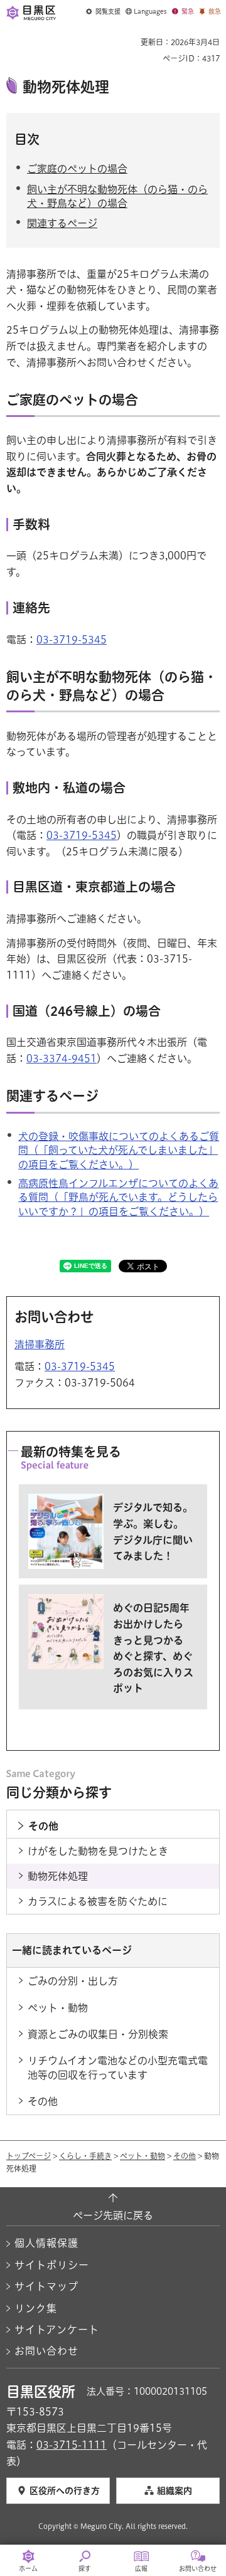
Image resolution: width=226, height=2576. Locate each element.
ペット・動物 (143, 2156)
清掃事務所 (40, 1344)
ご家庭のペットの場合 (77, 169)
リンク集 (36, 2308)
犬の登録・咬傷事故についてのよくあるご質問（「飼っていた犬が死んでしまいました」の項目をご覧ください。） (119, 1150)
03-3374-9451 (62, 1058)
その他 (185, 2156)
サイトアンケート (57, 2330)
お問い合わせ (46, 2351)
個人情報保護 (46, 2243)
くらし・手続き (85, 2156)
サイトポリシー (52, 2265)
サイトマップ (46, 2286)
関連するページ (62, 223)
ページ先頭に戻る (113, 2215)
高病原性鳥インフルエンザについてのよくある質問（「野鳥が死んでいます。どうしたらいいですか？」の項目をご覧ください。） (118, 1197)
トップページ (29, 2156)
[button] (103, 12)
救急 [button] (215, 11)
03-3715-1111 (72, 2445)
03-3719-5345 (72, 640)
